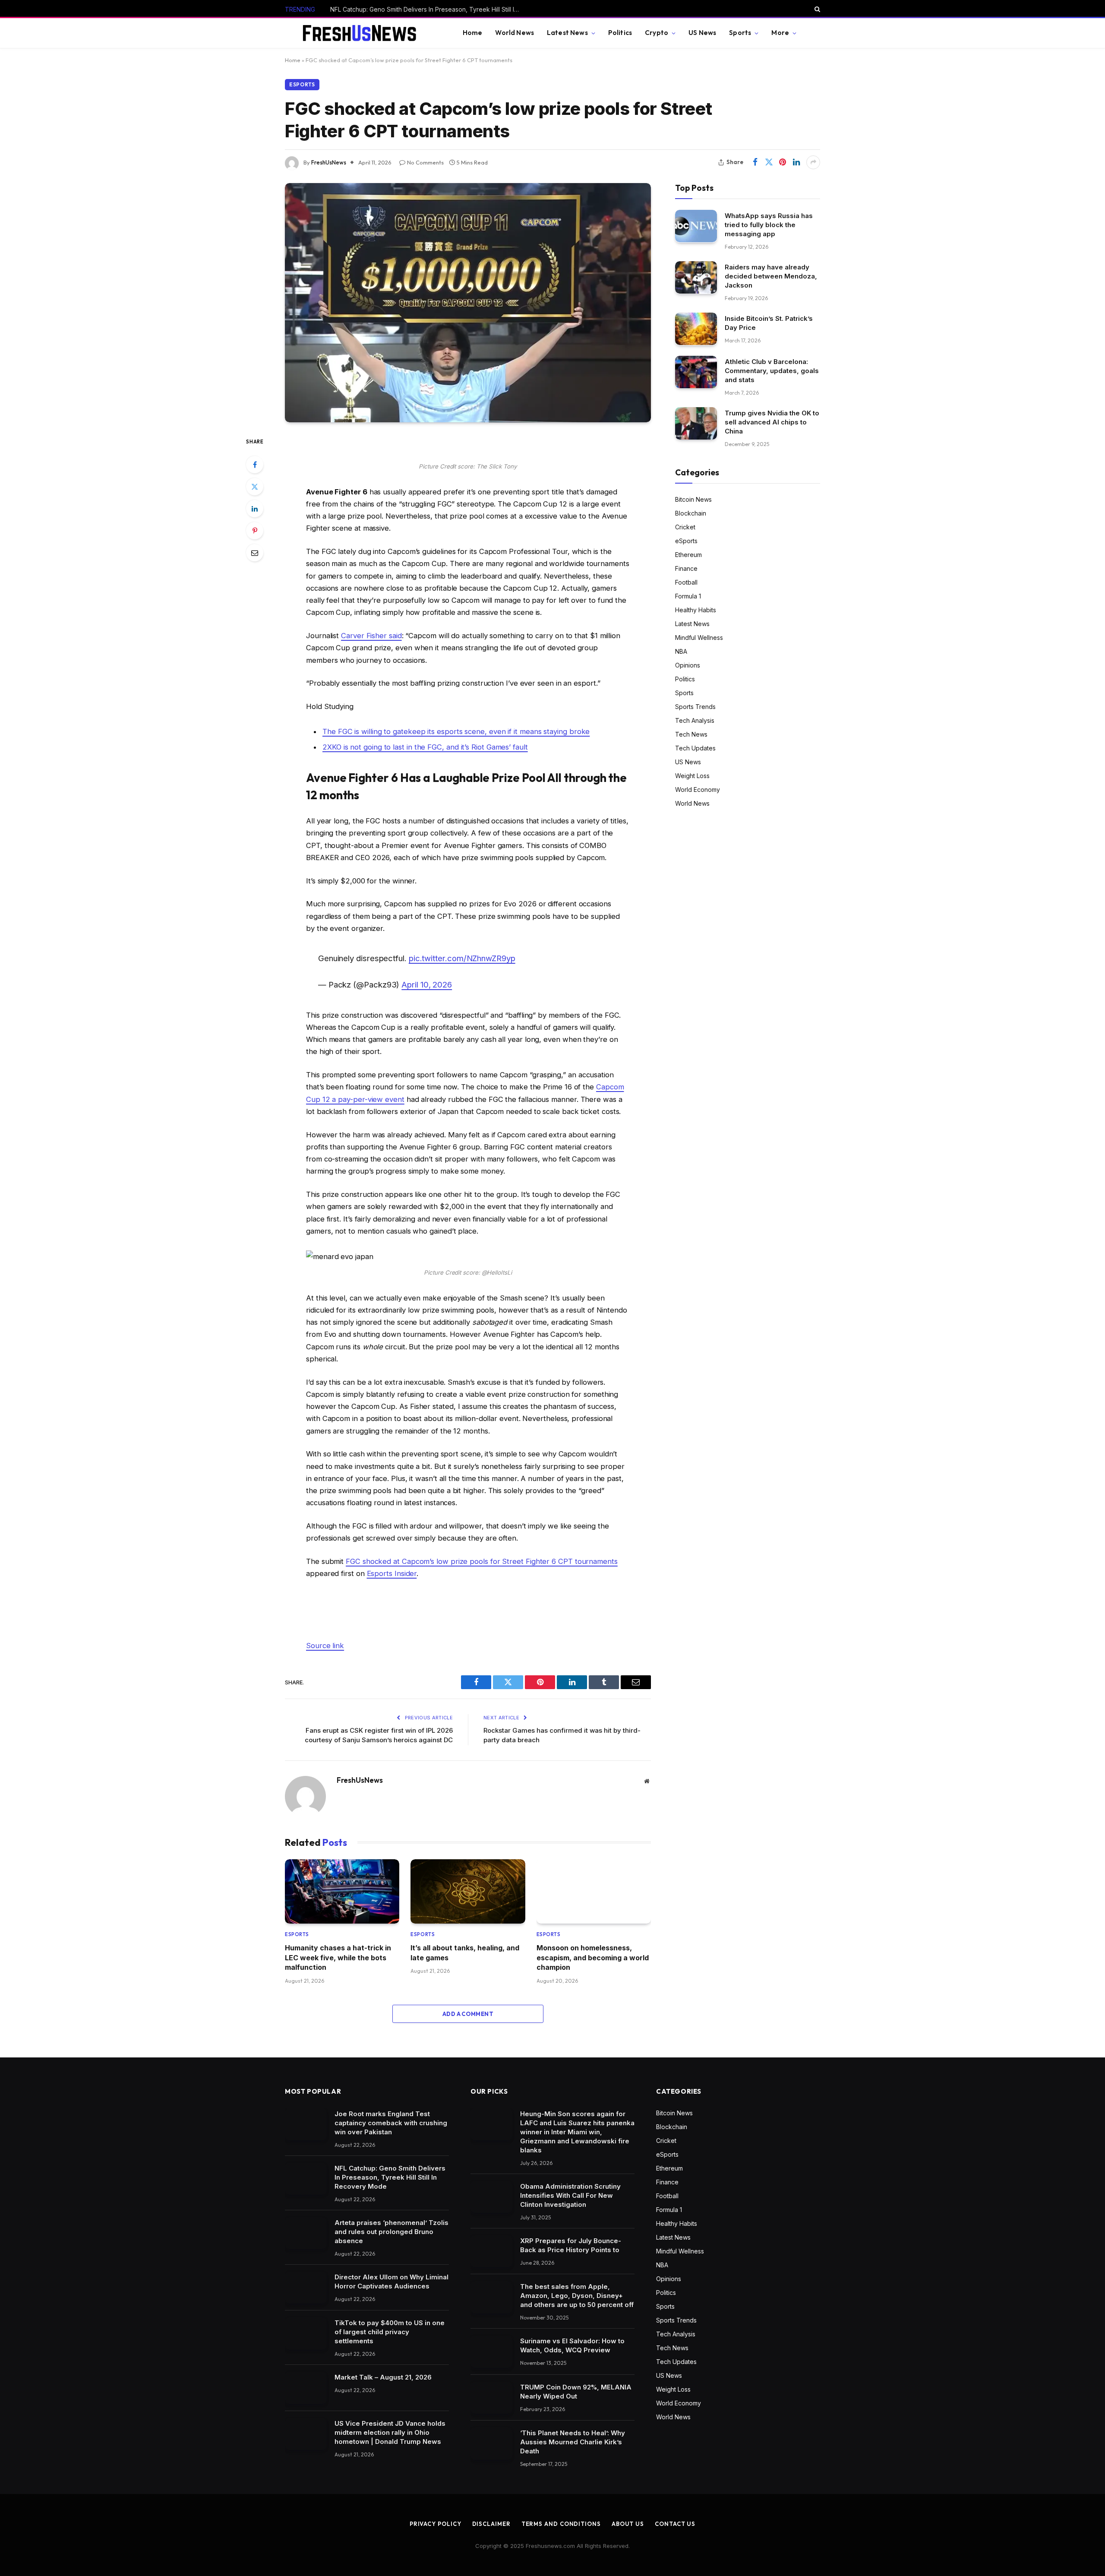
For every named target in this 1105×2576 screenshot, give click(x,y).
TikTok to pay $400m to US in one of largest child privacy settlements (390, 2332)
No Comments (425, 162)
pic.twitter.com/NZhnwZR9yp (462, 958)
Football (686, 582)
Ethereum (688, 554)
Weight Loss (692, 775)
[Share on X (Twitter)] (769, 162)
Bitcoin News (693, 499)
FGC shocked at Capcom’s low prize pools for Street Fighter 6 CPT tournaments (482, 1561)
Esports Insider (392, 1573)
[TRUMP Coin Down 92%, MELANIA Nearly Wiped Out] (491, 2398)
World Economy (698, 789)
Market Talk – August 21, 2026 (383, 2377)
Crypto (657, 33)
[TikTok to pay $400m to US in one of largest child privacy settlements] (306, 2334)
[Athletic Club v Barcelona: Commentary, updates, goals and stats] (696, 372)
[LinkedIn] (255, 509)
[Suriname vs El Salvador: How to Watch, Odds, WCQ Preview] (491, 2352)
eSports (302, 84)
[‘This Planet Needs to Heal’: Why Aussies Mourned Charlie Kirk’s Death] (491, 2444)
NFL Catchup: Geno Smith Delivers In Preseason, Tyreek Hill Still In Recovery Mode (427, 9)
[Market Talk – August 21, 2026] (306, 2388)
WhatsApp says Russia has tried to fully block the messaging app (769, 224)
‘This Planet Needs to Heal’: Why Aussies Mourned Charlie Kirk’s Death (573, 2442)
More (780, 33)
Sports (740, 33)
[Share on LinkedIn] (796, 162)
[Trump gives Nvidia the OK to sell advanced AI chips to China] (696, 423)
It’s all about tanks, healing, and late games (465, 1953)
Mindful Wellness (699, 637)
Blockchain (691, 513)
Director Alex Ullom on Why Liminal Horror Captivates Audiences (391, 2282)
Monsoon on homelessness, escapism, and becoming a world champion (593, 1957)
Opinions (688, 665)
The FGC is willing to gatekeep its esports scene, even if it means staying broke (456, 731)
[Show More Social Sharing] (813, 162)
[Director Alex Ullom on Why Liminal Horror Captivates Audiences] (306, 2288)
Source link (325, 1646)
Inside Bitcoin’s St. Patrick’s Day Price (769, 323)
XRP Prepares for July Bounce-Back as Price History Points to (571, 2245)
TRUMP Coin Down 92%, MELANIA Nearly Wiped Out (576, 2392)
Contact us (675, 2524)
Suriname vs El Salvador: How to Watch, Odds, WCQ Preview (572, 2345)
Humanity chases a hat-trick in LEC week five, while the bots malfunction (338, 1957)
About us (628, 2524)
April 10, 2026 (427, 984)
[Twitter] (255, 487)
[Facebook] (255, 465)
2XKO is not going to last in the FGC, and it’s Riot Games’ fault (425, 747)
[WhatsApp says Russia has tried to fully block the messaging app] (696, 226)
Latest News (567, 33)
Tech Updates (695, 748)
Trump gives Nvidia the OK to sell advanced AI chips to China (772, 422)
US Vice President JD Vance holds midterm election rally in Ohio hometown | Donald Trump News (390, 2432)
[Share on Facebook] (755, 162)
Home (473, 33)
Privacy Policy (436, 2524)
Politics (620, 33)
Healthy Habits (696, 609)
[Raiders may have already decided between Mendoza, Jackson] (696, 277)
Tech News (691, 734)
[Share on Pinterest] (783, 162)
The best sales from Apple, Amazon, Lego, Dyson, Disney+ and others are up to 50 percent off (577, 2296)
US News (702, 33)
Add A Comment (468, 2014)
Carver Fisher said (371, 636)
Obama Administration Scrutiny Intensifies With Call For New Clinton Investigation (570, 2195)
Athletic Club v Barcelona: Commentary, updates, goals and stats (772, 370)
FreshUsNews (329, 162)
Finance (686, 568)
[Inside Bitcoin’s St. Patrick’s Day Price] (696, 329)
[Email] (255, 553)
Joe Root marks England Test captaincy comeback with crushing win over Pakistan (391, 2123)
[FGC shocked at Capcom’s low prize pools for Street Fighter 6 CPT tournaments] (468, 303)
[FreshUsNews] (363, 33)
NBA (681, 651)
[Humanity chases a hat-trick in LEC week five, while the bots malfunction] (342, 1891)
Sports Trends (695, 706)
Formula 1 (688, 596)
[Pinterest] (255, 531)
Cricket (685, 527)
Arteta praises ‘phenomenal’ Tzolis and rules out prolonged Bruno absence (391, 2232)
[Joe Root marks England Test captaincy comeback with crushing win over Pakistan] (306, 2125)
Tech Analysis (695, 720)
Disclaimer (491, 2524)
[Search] (816, 9)
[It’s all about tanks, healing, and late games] (468, 1891)
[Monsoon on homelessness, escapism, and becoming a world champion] (594, 1891)
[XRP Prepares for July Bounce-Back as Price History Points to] (491, 2252)
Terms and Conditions (561, 2524)
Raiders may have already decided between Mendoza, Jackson (771, 276)
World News (515, 33)
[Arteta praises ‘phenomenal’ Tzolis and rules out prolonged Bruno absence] (306, 2233)
